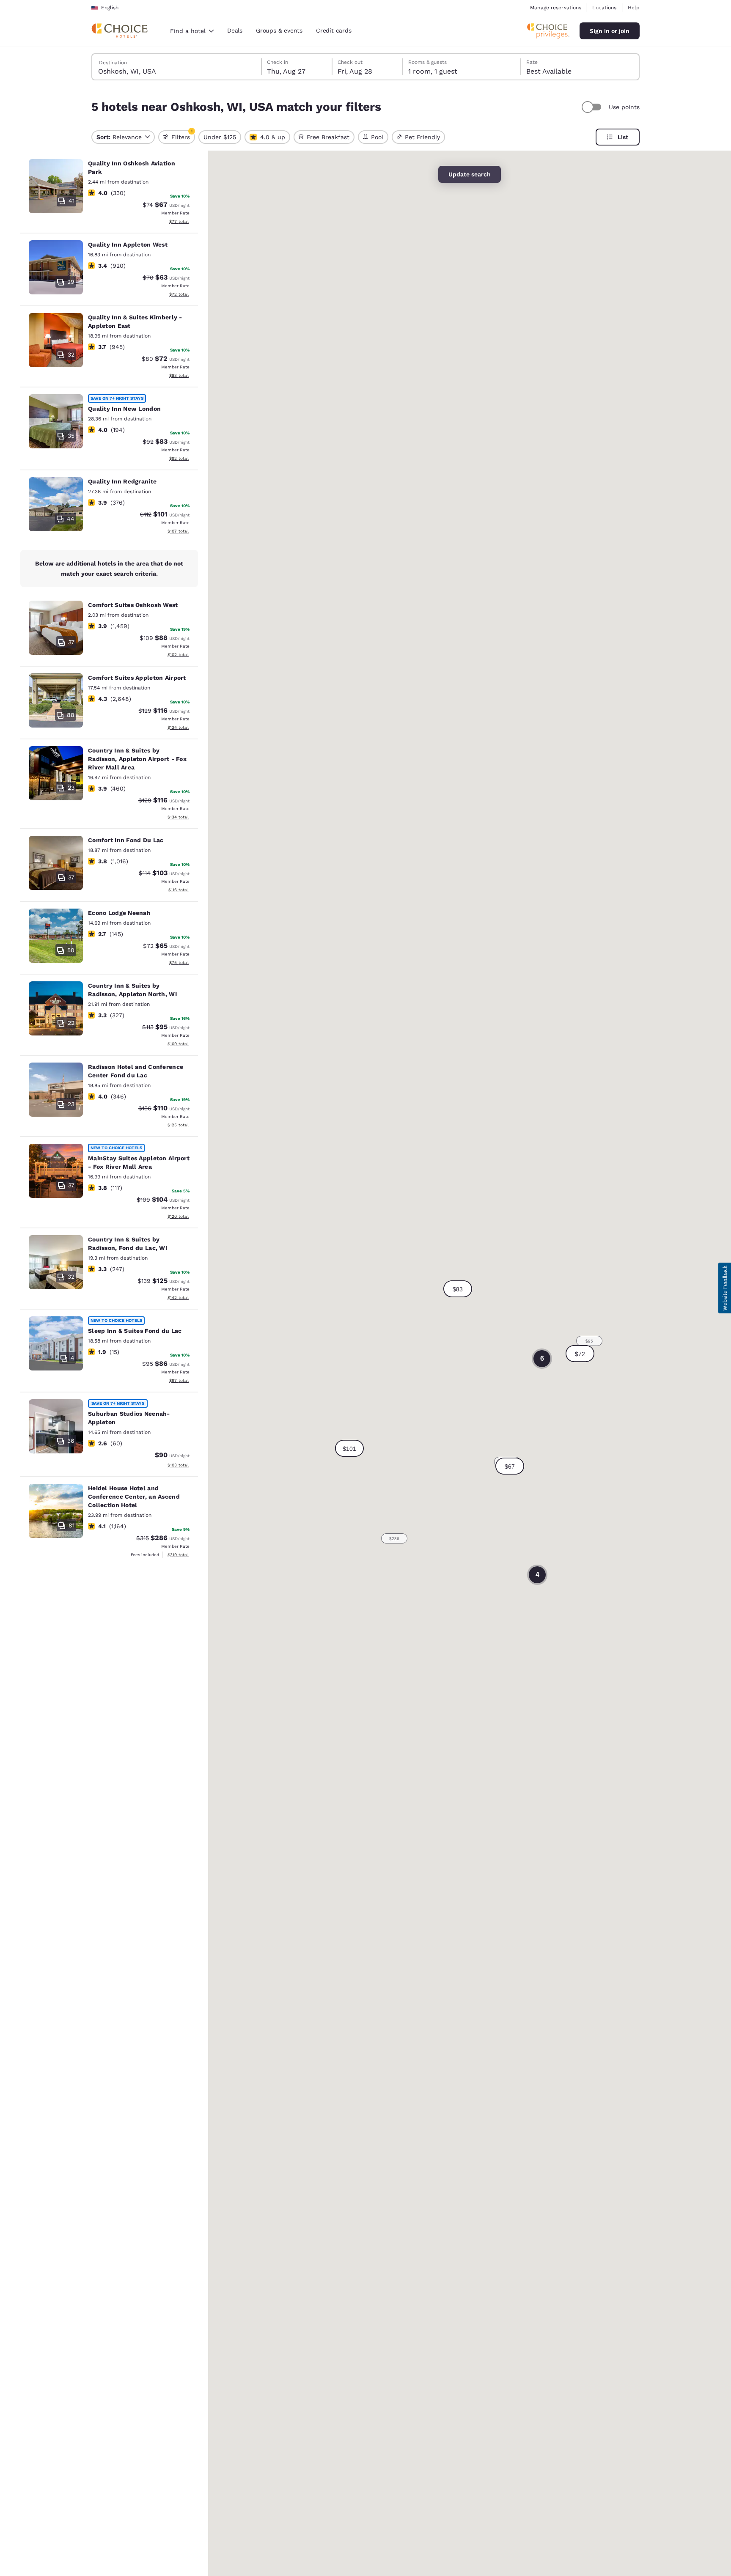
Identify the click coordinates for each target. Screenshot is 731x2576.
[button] (510, 1466)
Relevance (119, 137)
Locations (604, 8)
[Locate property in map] (109, 193)
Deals (235, 30)
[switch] (593, 107)
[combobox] (192, 31)
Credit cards (334, 30)
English (110, 8)
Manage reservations (556, 8)
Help (634, 8)
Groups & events (279, 30)
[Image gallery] (56, 186)
